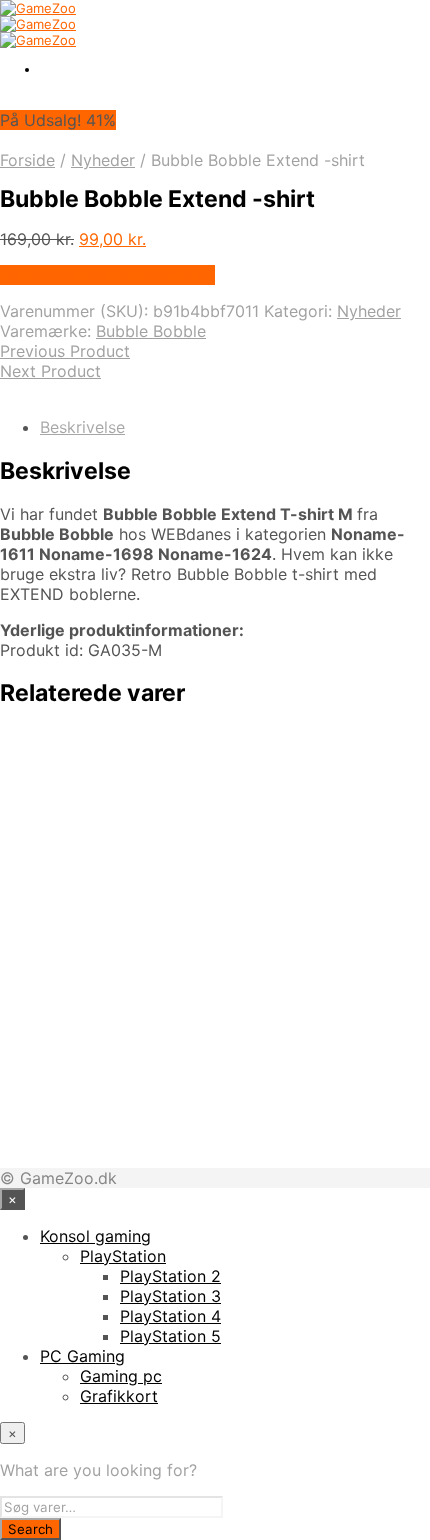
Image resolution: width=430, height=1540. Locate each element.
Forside (27, 160)
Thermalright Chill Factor (184, 779)
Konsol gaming (95, 1236)
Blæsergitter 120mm (162, 1098)
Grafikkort (119, 1396)
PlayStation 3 (170, 1296)
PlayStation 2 (170, 1276)
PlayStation (123, 1256)
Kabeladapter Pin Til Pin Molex (211, 885)
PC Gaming (82, 1356)
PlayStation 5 (170, 1336)
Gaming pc (121, 1376)
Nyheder (103, 160)
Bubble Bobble (151, 331)
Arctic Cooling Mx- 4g (170, 991)
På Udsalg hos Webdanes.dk (107, 275)
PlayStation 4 (170, 1316)
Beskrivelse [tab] (82, 427)
